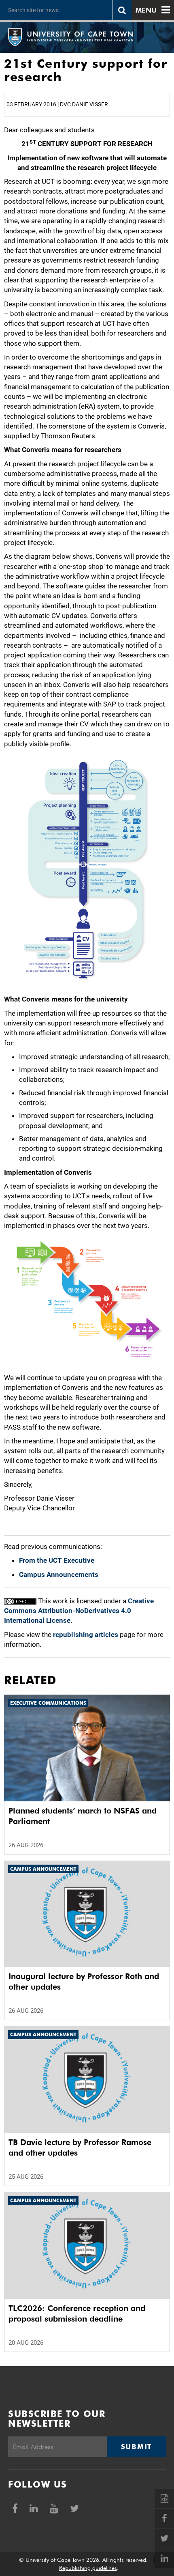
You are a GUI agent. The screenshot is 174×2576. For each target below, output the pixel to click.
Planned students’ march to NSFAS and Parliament (83, 1816)
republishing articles (86, 1635)
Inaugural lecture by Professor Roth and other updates (84, 1982)
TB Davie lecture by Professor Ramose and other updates (80, 2147)
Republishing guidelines (88, 2568)
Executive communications (48, 1703)
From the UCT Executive (57, 1560)
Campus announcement (43, 1869)
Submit (136, 2447)
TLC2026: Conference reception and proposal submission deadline (77, 2313)
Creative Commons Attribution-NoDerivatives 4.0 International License (79, 1611)
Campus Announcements (59, 1574)
